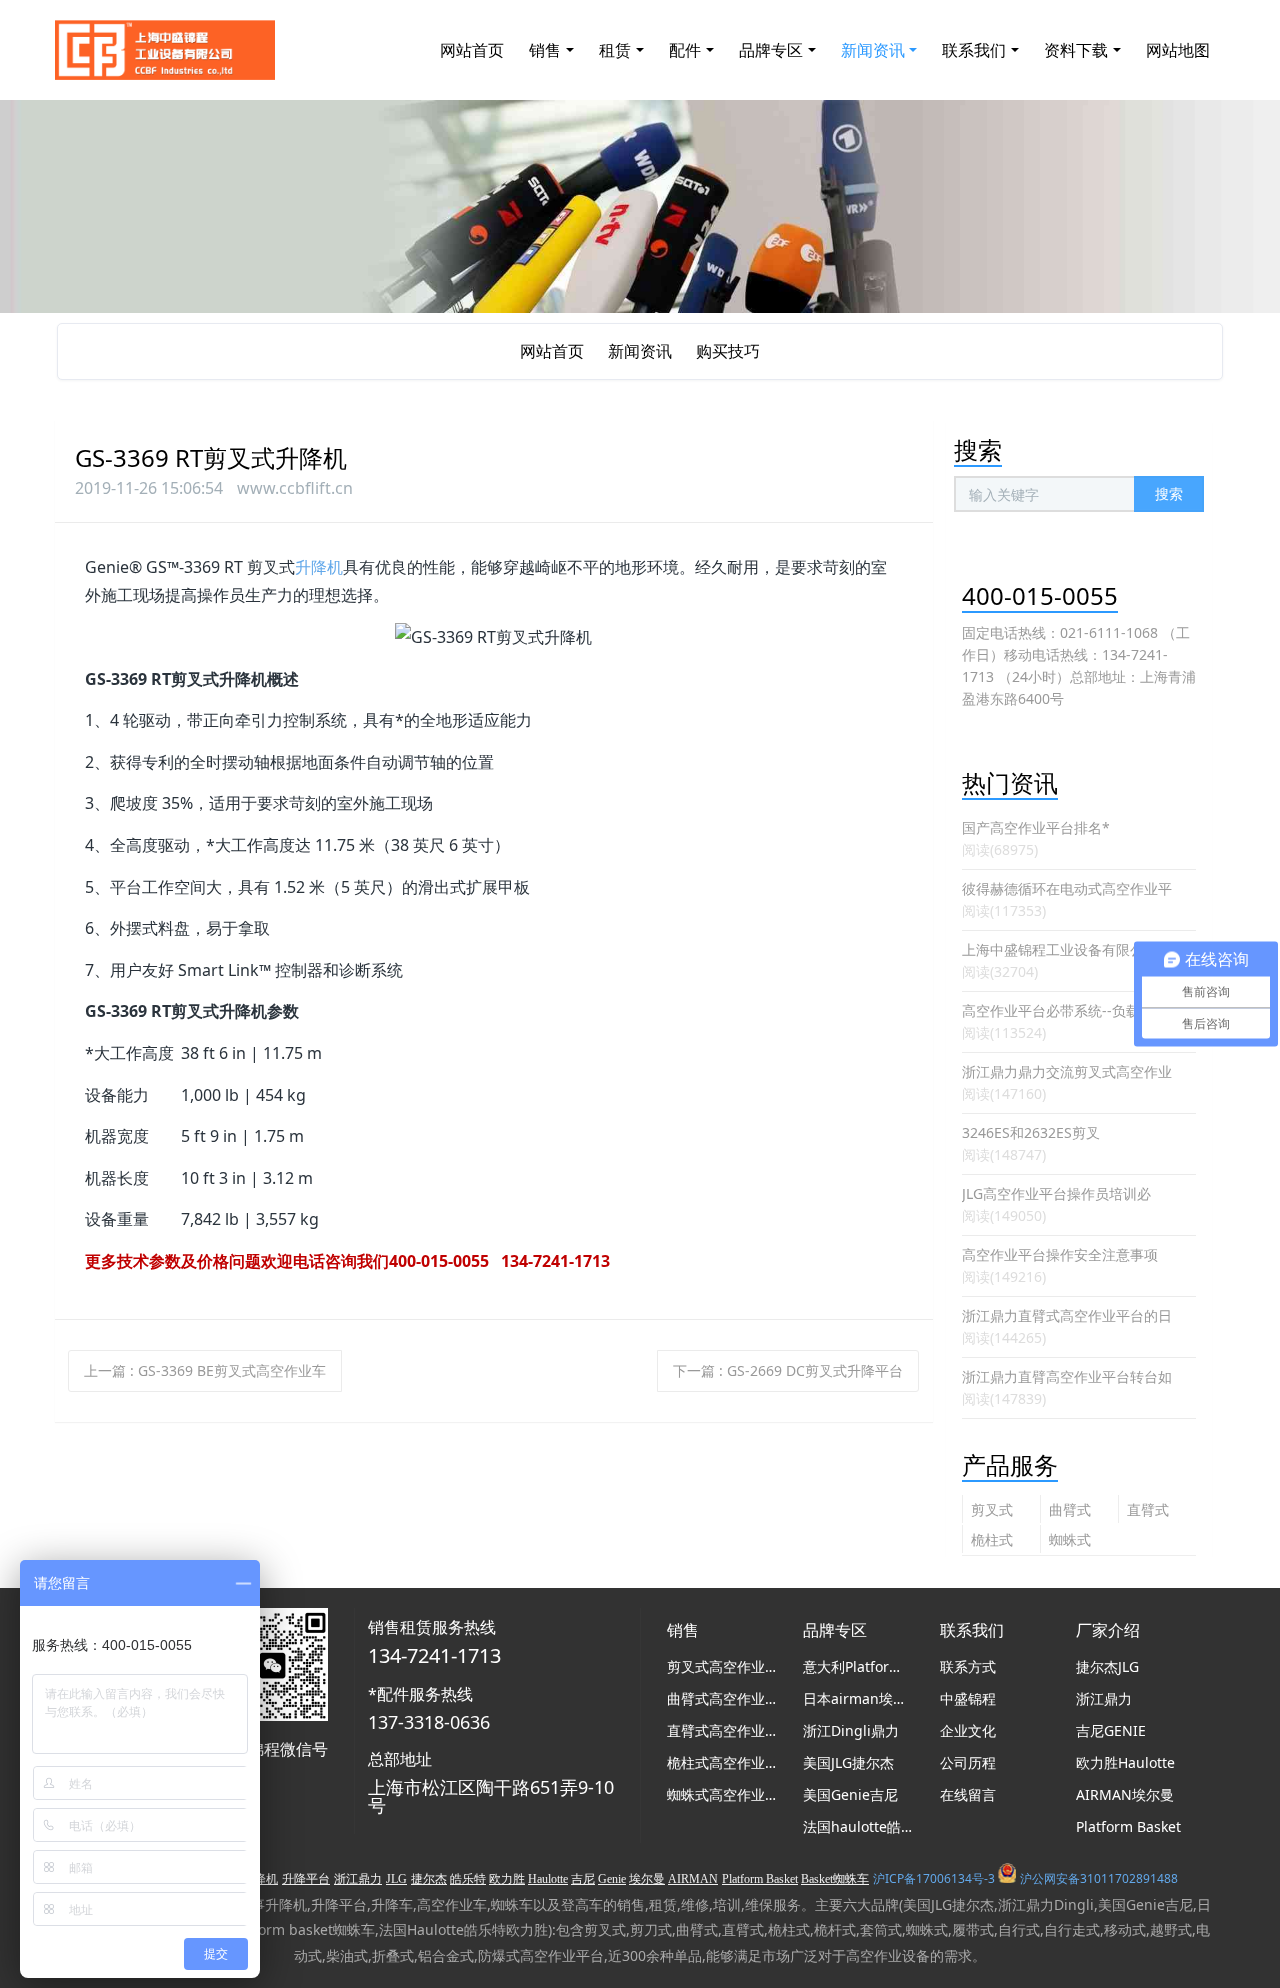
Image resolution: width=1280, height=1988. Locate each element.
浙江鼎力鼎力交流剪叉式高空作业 (1067, 1071)
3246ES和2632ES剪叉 (1031, 1132)
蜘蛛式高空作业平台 (1070, 1541)
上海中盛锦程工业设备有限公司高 (1067, 949)
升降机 (319, 567)
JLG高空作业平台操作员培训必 (1056, 1193)
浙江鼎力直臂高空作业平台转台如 (1067, 1376)
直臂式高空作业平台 (1148, 1511)
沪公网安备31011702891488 (1099, 1878)
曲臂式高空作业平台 (1070, 1511)
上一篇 (205, 1370)
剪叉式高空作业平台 (992, 1511)
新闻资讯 (640, 351)
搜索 (1169, 493)
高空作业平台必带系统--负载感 (1058, 1010)
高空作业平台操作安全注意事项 (1060, 1254)
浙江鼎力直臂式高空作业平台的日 (1067, 1315)
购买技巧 (728, 351)
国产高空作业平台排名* (1036, 827)
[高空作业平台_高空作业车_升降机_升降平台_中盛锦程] (165, 50)
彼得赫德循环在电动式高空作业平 (1067, 888)
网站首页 (472, 50)
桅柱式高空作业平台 (992, 1541)
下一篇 (788, 1370)
